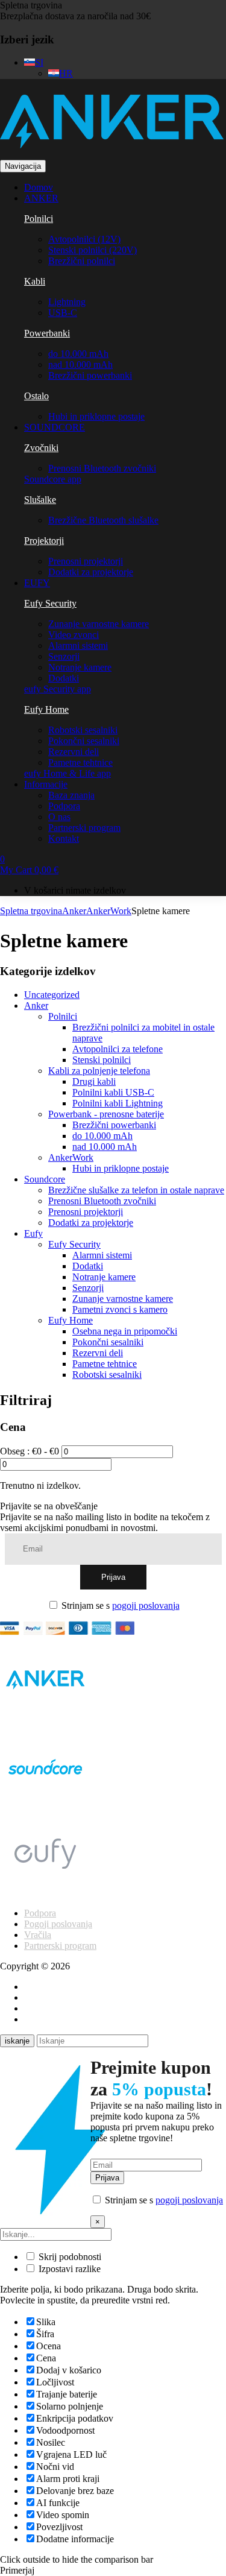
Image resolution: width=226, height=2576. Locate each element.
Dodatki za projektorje (91, 572)
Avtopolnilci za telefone (118, 1049)
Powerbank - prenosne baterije (106, 1114)
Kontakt (64, 838)
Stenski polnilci (102, 1060)
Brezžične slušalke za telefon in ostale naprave (136, 1190)
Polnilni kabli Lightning (118, 1103)
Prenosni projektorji (86, 561)
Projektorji (44, 541)
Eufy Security (50, 603)
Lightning (67, 302)
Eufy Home (46, 709)
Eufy (33, 1233)
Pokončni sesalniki (84, 741)
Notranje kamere (80, 667)
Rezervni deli (74, 752)
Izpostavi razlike (68, 2269)
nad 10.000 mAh (80, 365)
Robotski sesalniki (83, 730)
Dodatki (64, 678)
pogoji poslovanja (146, 1605)
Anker (74, 911)
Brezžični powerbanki (90, 375)
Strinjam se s (119, 1605)
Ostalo (36, 396)
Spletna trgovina (31, 5)
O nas (59, 817)
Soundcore (45, 1179)
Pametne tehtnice (80, 762)
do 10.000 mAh (78, 354)
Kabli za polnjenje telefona (99, 1071)
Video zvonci (74, 635)
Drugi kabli (94, 1081)
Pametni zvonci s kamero (120, 1309)
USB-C (63, 313)
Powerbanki (47, 333)
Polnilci (39, 219)
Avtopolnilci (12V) (84, 239)
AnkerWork (109, 911)
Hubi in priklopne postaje (96, 416)
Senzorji (64, 656)
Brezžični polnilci (82, 261)
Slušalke (40, 500)
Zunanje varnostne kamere (99, 624)
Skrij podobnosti (69, 2257)
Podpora (64, 806)
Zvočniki (41, 448)
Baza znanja (71, 795)
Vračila (38, 1935)
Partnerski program (84, 828)
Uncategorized (52, 995)
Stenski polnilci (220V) (93, 250)
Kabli (35, 281)
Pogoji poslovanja (58, 1924)
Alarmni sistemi (78, 646)
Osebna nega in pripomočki (125, 1331)
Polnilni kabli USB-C (113, 1092)
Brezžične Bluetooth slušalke (103, 520)
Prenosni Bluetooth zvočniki (102, 468)
